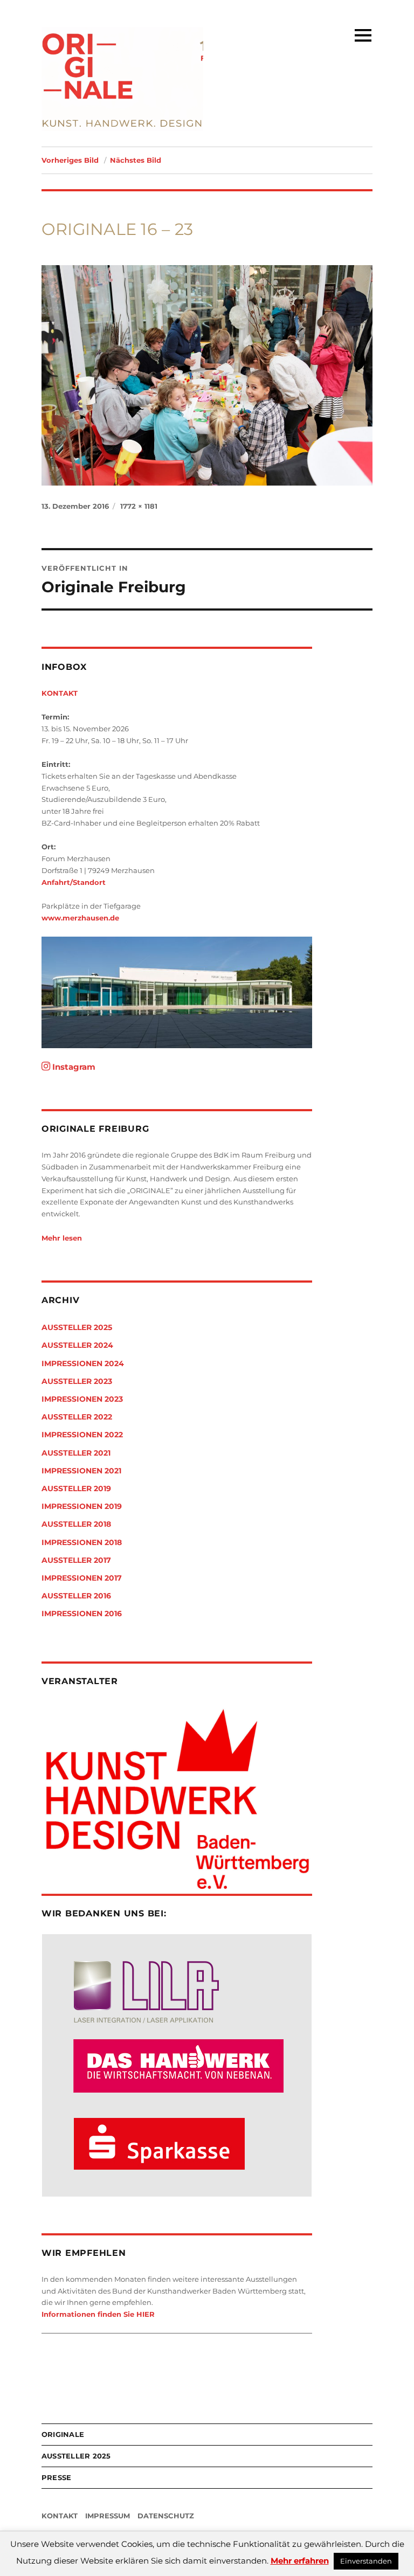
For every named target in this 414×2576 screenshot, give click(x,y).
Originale (63, 2434)
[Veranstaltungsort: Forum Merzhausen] (177, 993)
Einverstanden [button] (366, 2561)
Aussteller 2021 (76, 1453)
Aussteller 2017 (76, 1560)
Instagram (73, 1067)
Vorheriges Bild (70, 160)
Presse (57, 2477)
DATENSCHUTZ (166, 2516)
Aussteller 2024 (77, 1345)
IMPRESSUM (108, 2516)
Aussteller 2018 (76, 1524)
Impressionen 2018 (82, 1542)
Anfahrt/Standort (74, 882)
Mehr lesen (62, 1238)
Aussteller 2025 (77, 1327)
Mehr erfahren (300, 2561)
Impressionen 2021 (81, 1471)
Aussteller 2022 (77, 1417)
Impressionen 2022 (82, 1435)
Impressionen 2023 (82, 1399)
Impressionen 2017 (82, 1578)
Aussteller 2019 (76, 1488)
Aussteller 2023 (77, 1381)
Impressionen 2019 (82, 1506)
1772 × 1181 (139, 506)
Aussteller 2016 (76, 1596)
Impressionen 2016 (82, 1614)
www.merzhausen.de (80, 918)
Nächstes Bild (136, 160)
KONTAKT (60, 693)
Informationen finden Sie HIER (98, 2314)
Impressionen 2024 (83, 1363)
